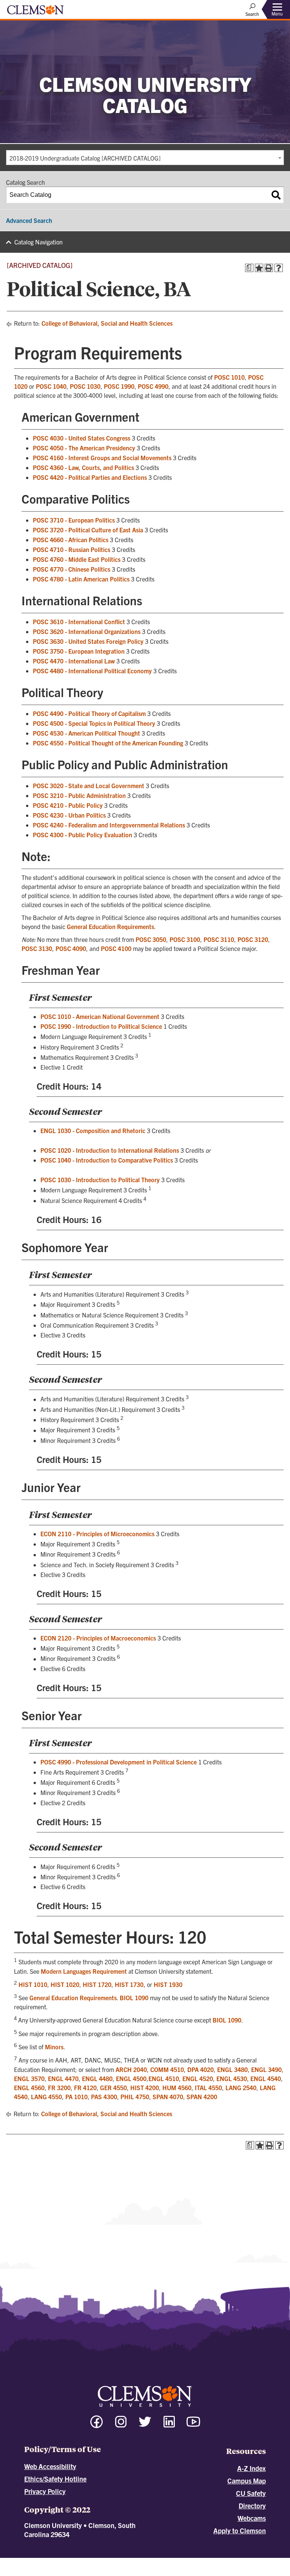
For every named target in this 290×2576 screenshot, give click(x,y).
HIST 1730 (129, 1984)
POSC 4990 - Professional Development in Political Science (119, 1762)
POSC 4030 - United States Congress (82, 438)
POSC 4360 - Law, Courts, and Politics (83, 467)
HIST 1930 (168, 1984)
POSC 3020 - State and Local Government (89, 785)
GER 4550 (113, 2087)
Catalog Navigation (39, 242)
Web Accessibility (50, 2466)
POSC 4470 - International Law (74, 661)
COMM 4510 (167, 2069)
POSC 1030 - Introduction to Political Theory (100, 1180)
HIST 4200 (145, 2087)
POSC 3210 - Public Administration (79, 795)
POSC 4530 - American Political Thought (86, 733)
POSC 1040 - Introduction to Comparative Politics (107, 1160)
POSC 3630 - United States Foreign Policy (88, 641)
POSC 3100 (185, 939)
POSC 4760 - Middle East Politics (77, 559)
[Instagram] (121, 2425)
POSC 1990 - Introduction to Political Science (101, 1026)
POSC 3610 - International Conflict (79, 622)
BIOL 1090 (134, 1998)
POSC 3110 (219, 939)
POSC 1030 (85, 386)
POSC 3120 (253, 939)
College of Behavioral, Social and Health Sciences (107, 323)
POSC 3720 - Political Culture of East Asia (88, 530)
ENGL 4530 (232, 2078)
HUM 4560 (177, 2087)
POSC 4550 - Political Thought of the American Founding (108, 743)
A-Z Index (251, 2468)
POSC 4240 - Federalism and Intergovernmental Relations (109, 825)
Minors (54, 2047)
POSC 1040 (51, 386)
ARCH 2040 (131, 2069)
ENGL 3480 (232, 2069)
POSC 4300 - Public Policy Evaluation (83, 835)
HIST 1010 (33, 1984)
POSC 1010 (229, 377)
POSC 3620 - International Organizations (87, 631)
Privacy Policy (45, 2491)
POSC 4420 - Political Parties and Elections (90, 477)
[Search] (276, 195)
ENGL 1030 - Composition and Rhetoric (93, 1130)
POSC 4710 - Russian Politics (72, 549)
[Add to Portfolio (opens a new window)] (259, 268)
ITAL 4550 (208, 2087)
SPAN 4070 (168, 2097)
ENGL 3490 (266, 2069)
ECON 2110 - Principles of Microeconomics (97, 1534)
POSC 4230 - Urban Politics (69, 815)
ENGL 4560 (29, 2087)
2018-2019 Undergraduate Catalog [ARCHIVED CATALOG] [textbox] (85, 158)
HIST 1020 (65, 1984)
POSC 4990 (153, 386)
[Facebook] (97, 2425)
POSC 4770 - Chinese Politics (72, 569)
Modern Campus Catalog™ (213, 2561)
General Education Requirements (110, 926)
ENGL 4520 (198, 2078)
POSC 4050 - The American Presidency (84, 448)
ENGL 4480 (97, 2078)
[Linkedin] (169, 2425)
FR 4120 (85, 2087)
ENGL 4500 (131, 2078)
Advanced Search (29, 220)
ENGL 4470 (63, 2078)
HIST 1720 (97, 1984)
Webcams (252, 2518)
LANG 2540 (241, 2087)
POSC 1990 (119, 386)
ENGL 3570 (29, 2078)
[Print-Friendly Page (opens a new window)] (269, 268)
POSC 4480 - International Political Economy (92, 671)
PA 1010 (76, 2097)
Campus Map (247, 2481)
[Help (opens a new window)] (279, 268)
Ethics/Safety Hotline (55, 2479)
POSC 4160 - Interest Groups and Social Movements (102, 458)
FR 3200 (59, 2087)
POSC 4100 (116, 948)
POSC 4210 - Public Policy (68, 805)
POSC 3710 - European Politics (74, 520)
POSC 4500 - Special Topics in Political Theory (94, 723)
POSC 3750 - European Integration (79, 651)
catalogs (61, 2561)
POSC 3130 (37, 948)
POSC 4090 (71, 948)
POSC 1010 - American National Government (100, 1016)
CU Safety (251, 2493)
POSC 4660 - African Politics (71, 540)
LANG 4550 (46, 2097)
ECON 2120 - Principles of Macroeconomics (98, 1638)
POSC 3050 (151, 939)
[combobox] (145, 158)
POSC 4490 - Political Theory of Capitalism (89, 713)
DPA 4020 (201, 2069)
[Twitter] (145, 2425)
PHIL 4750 (135, 2097)
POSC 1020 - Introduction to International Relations (110, 1150)
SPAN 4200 (202, 2097)
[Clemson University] (35, 12)
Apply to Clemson (240, 2530)
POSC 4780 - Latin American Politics (81, 579)
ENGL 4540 (266, 2078)
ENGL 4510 (164, 2078)
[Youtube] (193, 2425)
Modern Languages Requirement (84, 1971)
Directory (252, 2506)
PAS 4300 (104, 2097)
